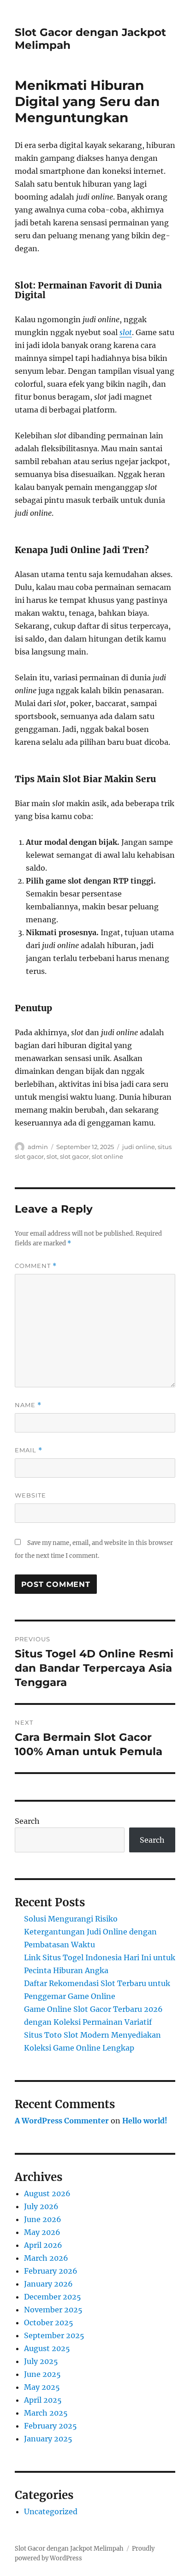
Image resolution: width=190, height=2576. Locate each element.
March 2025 (46, 2413)
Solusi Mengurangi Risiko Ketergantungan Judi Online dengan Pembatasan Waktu (90, 1932)
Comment (36, 1266)
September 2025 (54, 2335)
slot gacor (74, 1156)
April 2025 (43, 2400)
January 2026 (48, 2284)
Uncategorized (51, 2511)
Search (27, 1821)
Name (28, 1405)
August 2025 (47, 2348)
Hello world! (145, 2121)
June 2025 (42, 2374)
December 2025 (53, 2297)
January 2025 (48, 2439)
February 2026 (51, 2271)
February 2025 (50, 2426)
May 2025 (42, 2387)
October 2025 (49, 2323)
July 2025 (41, 2361)
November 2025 (53, 2310)
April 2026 (43, 2245)
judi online (139, 1147)
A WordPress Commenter (62, 2121)
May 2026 (42, 2232)
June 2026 (43, 2219)
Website (30, 1495)
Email (29, 1450)
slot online (107, 1156)
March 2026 (46, 2258)
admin (38, 1147)
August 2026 (47, 2193)
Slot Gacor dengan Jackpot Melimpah (69, 2549)
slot (126, 332)
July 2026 (41, 2206)
